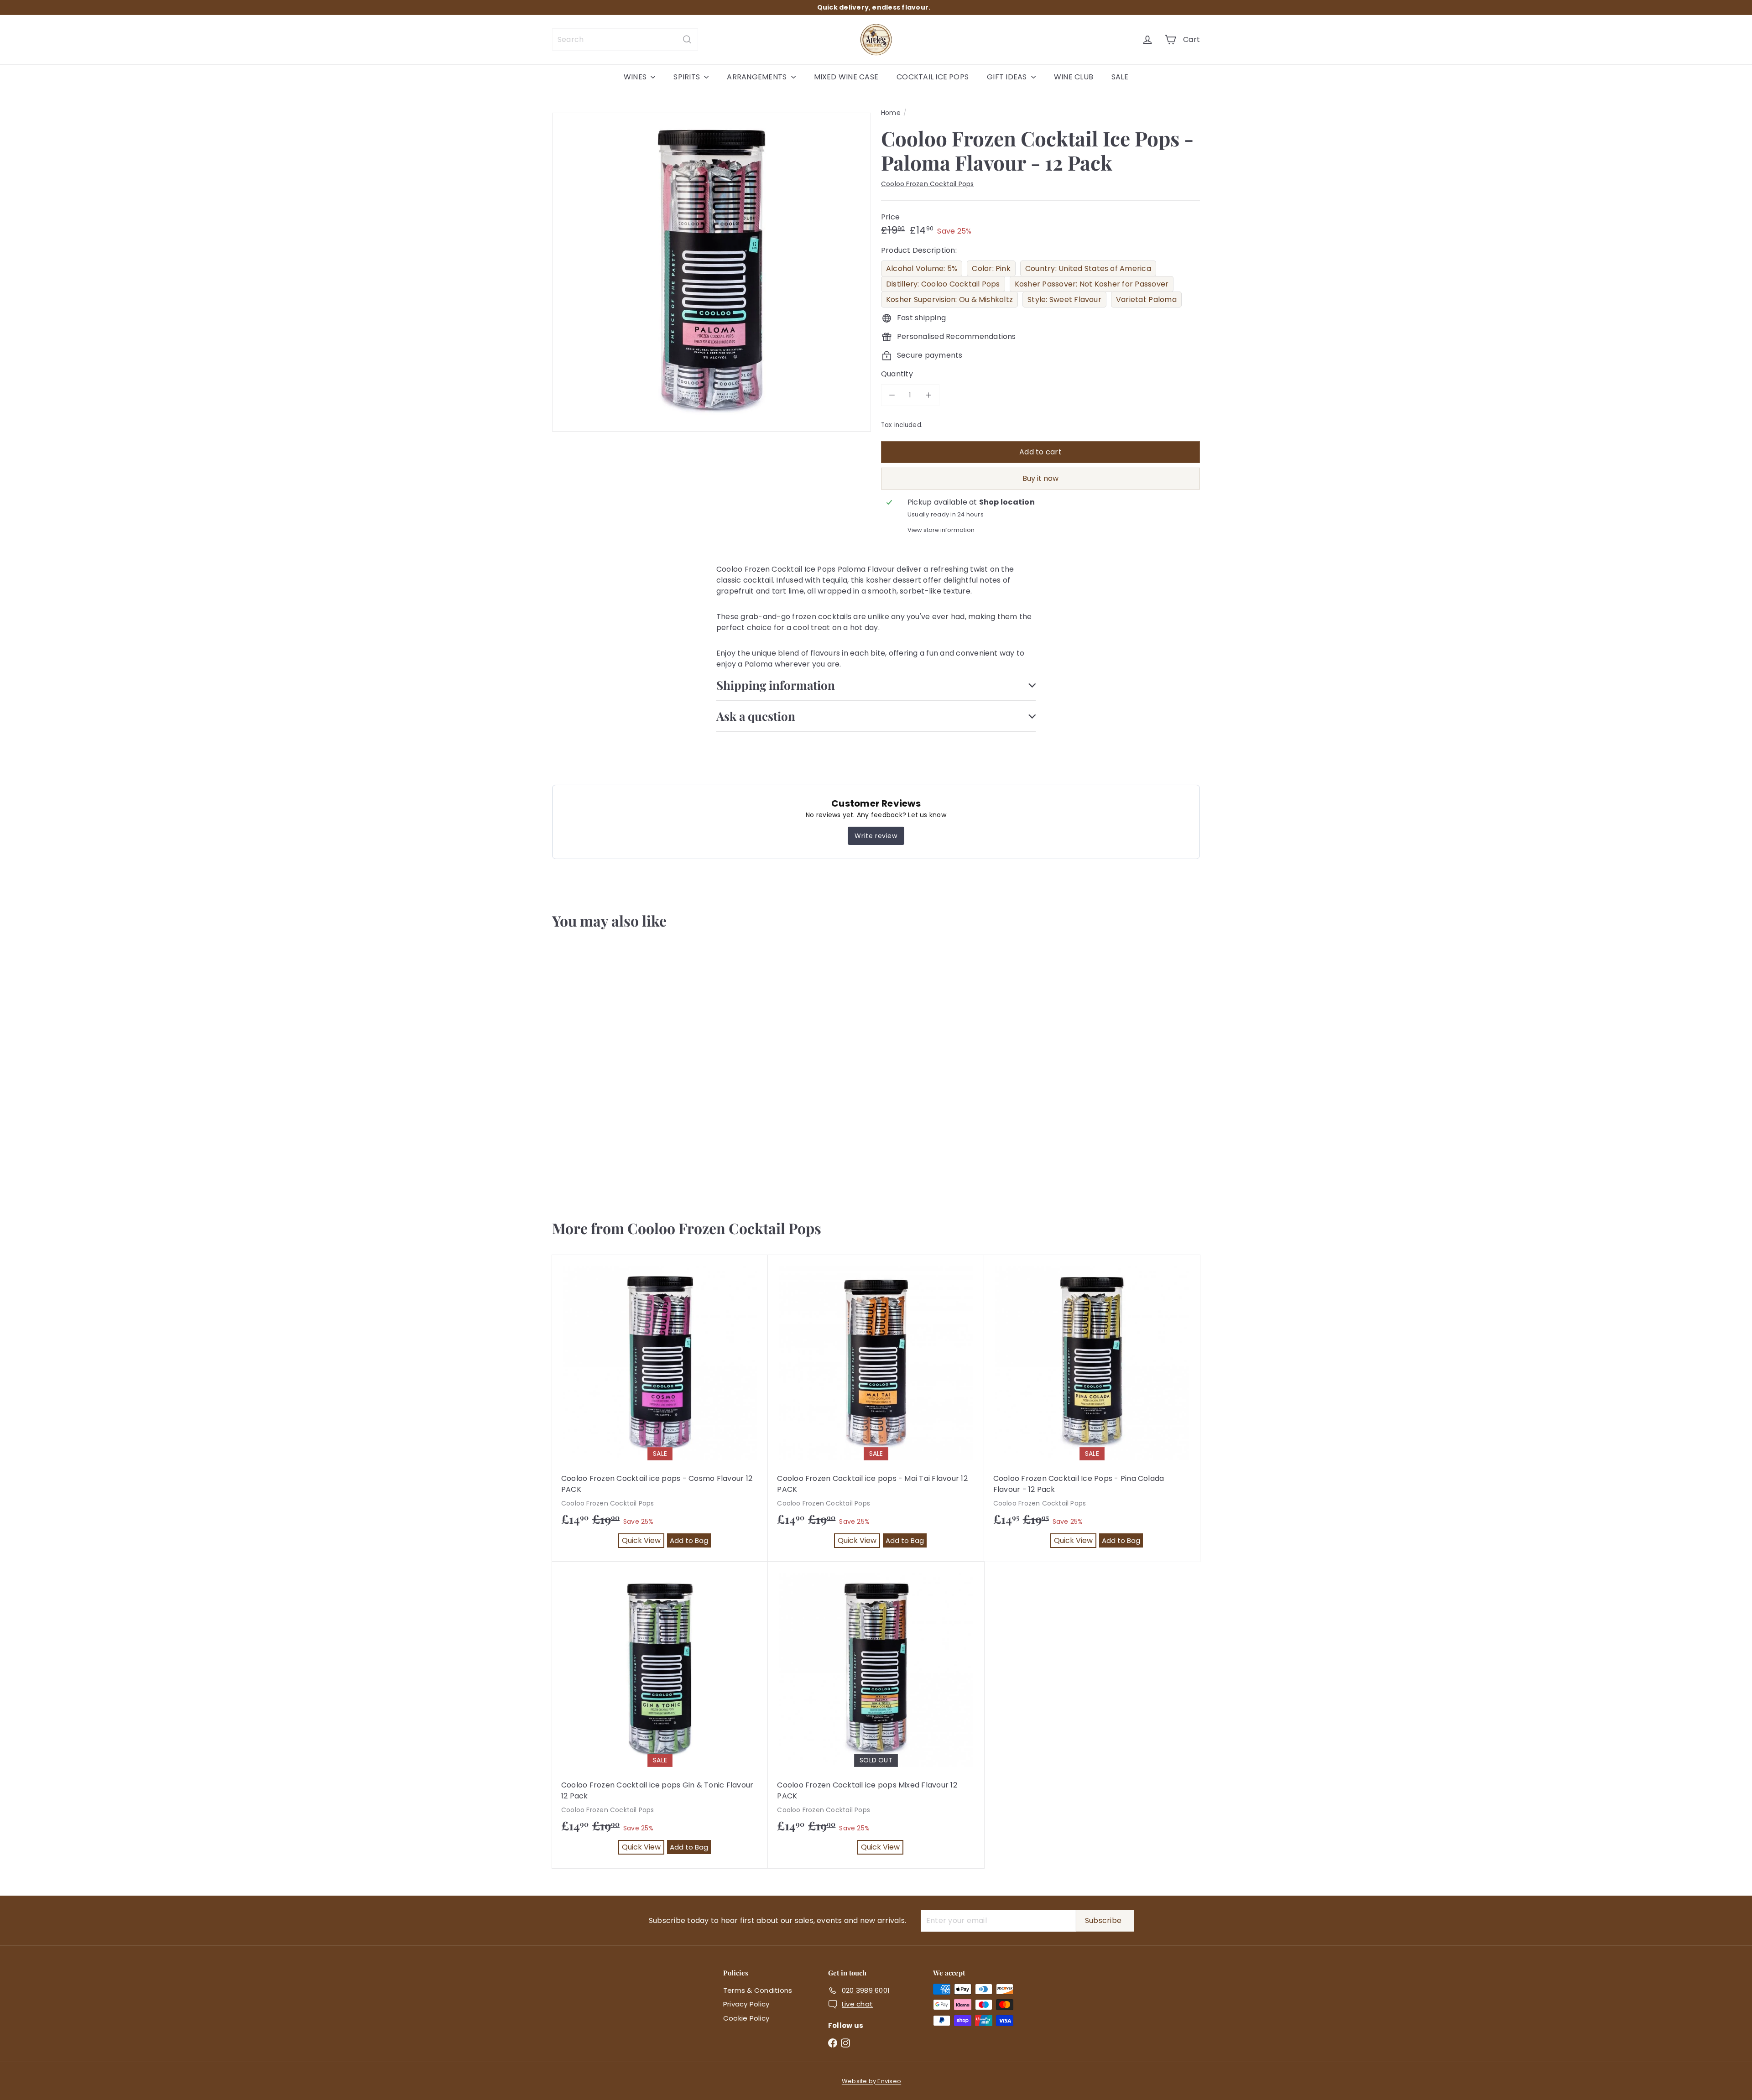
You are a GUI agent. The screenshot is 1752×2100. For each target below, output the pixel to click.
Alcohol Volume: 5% (922, 268)
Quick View (590, 1168)
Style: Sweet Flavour (1064, 300)
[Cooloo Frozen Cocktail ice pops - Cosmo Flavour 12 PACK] (660, 1408)
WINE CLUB (1074, 77)
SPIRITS (688, 77)
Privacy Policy (746, 2004)
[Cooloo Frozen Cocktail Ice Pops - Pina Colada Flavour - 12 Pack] (1092, 1408)
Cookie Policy (746, 2018)
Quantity (897, 374)
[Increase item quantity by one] (928, 395)
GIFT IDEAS (1008, 77)
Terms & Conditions (758, 1990)
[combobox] (625, 39)
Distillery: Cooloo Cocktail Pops (943, 284)
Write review (876, 836)
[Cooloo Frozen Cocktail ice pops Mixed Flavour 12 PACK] (876, 1715)
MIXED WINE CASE (846, 77)
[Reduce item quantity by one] (892, 395)
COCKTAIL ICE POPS (933, 77)
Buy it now (1040, 478)
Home (891, 113)
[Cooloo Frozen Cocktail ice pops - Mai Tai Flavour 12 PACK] (876, 1408)
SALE (1120, 77)
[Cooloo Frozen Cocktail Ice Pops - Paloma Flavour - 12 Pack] (606, 1070)
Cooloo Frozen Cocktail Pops (724, 1228)
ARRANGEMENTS (758, 77)
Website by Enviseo (871, 2081)
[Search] (687, 39)
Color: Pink (991, 268)
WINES (636, 77)
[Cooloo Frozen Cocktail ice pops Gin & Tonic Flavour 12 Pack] (660, 1715)
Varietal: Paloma (1146, 300)
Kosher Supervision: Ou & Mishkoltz (949, 300)
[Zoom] (712, 272)
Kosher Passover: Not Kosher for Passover (1092, 284)
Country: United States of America (1088, 268)
